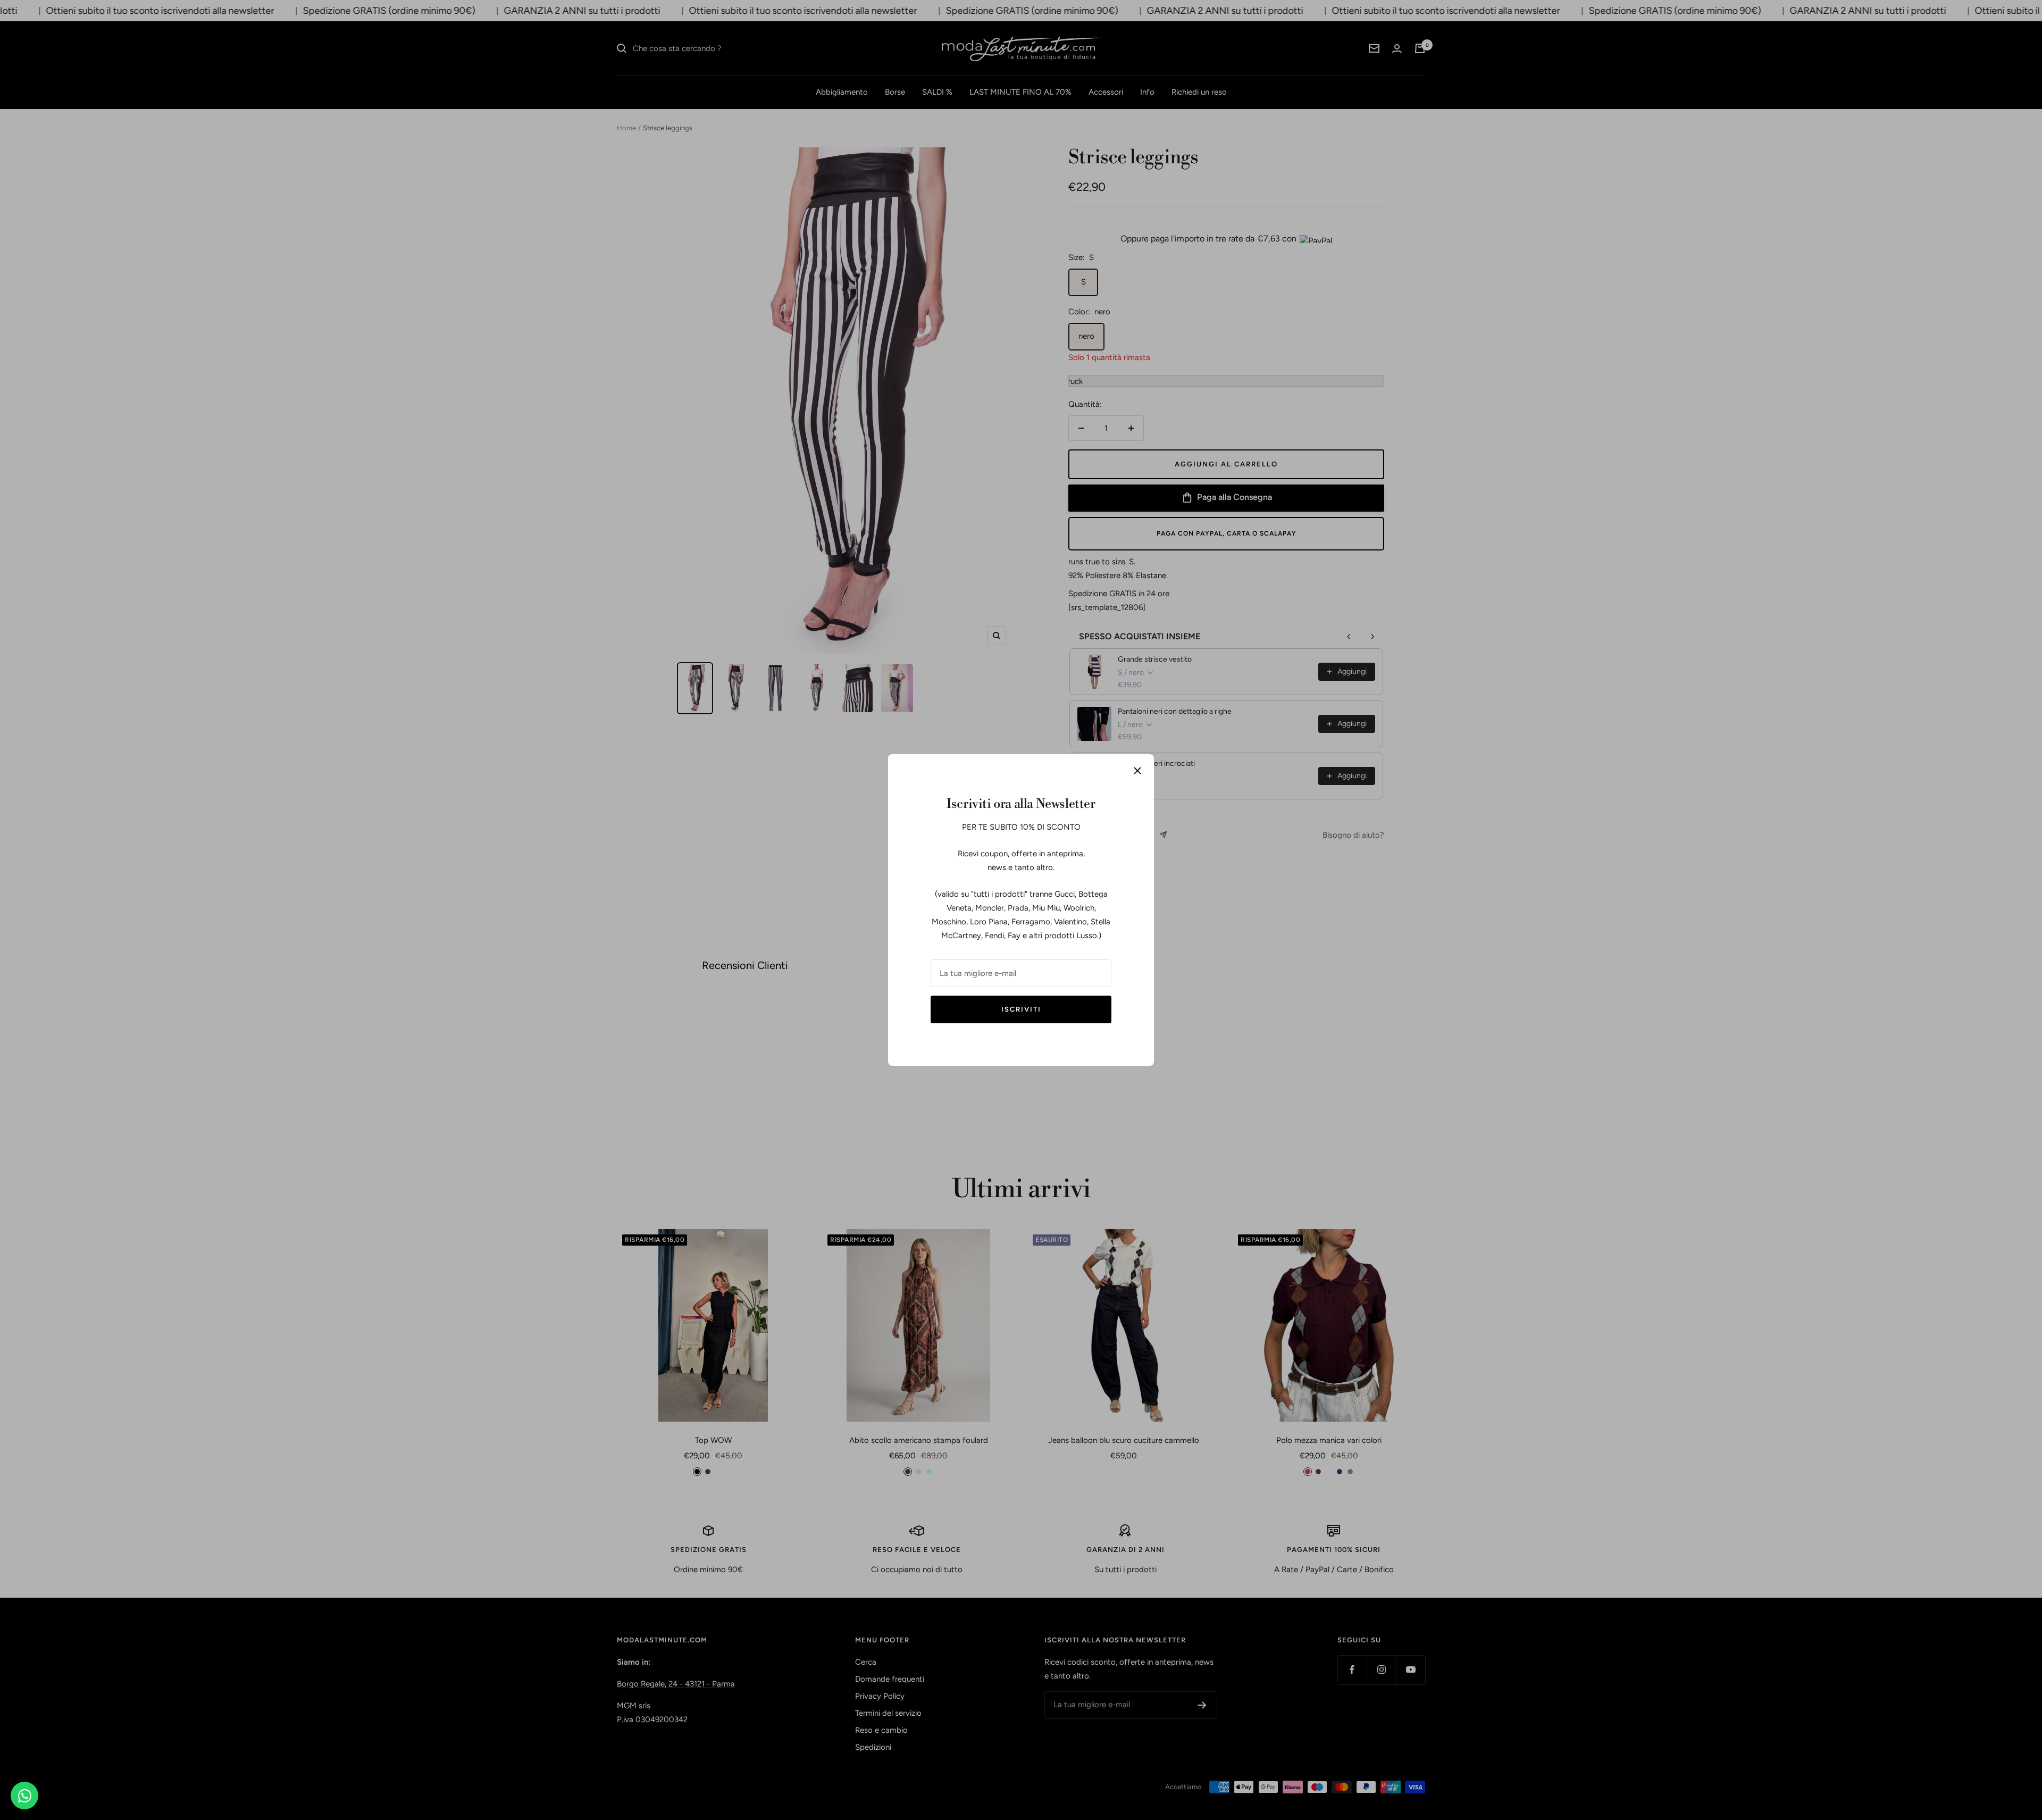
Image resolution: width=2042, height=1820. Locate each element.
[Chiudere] (1137, 771)
